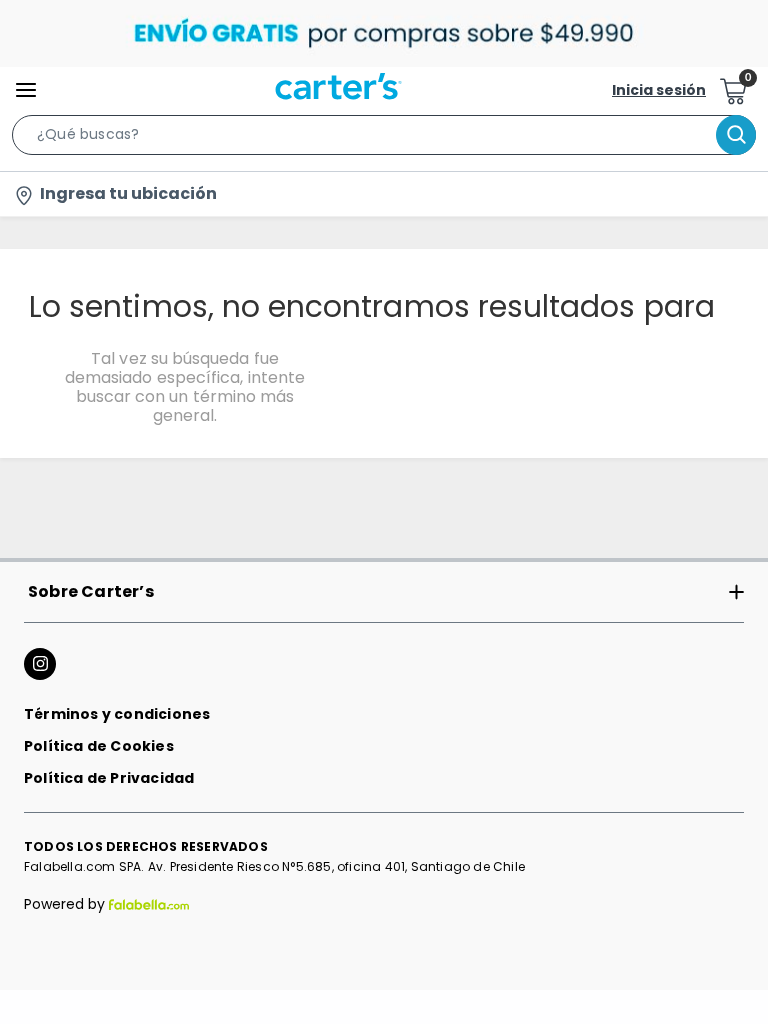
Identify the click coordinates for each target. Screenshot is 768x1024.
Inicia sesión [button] (659, 90)
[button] (384, 139)
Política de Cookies (99, 746)
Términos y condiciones (117, 714)
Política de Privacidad (109, 778)
